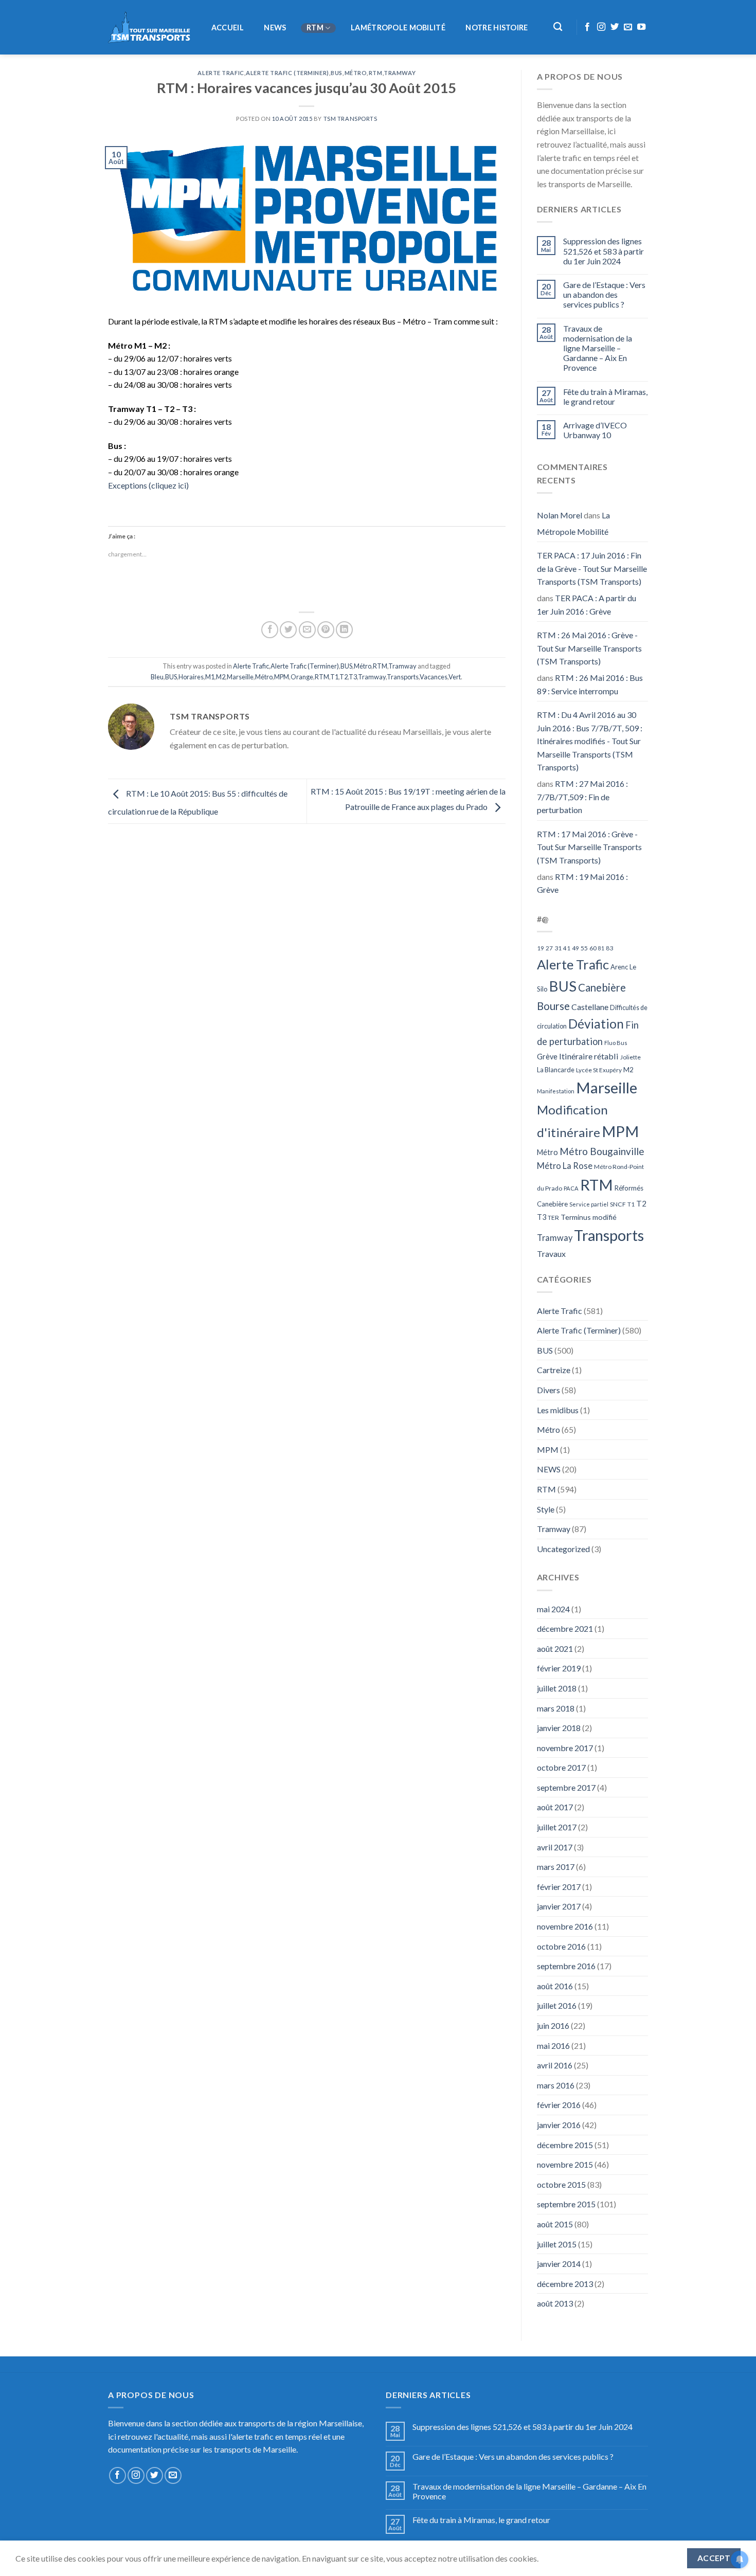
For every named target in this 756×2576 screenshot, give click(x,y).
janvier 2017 (559, 1906)
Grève (547, 1057)
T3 (353, 677)
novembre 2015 (565, 2164)
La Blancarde (556, 1070)
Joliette (631, 1057)
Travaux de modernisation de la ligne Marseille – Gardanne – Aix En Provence (598, 348)
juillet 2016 (557, 2005)
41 (567, 948)
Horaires (191, 677)
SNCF (618, 1204)
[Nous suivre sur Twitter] (615, 27)
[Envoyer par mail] (307, 630)
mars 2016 (556, 2085)
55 (584, 948)
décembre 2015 (565, 2145)
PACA (571, 1188)
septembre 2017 (566, 1787)
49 (575, 948)
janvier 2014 (559, 2264)
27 (549, 948)
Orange (302, 677)
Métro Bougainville (602, 1151)
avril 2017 (555, 1847)
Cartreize (554, 1370)
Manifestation (556, 1091)
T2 (344, 677)
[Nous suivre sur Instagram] (601, 27)
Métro (356, 73)
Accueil (228, 28)
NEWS (275, 28)
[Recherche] (558, 27)
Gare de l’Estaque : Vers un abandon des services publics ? (604, 294)
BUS (337, 73)
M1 (210, 677)
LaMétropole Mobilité (398, 28)
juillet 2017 (557, 1827)
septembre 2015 (566, 2204)
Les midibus (558, 1410)
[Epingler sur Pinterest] (326, 630)
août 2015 (555, 2224)
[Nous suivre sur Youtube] (641, 27)
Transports (403, 677)
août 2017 (555, 1807)
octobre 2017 (561, 1767)
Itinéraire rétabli (589, 1056)
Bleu (157, 677)
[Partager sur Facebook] (270, 630)
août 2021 (555, 1649)
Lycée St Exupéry (599, 1070)
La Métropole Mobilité (573, 523)
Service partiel (589, 1204)
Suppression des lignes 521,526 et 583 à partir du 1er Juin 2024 (604, 251)
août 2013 (555, 2303)
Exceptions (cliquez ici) (148, 485)
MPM (282, 677)
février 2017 (559, 1887)
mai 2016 (553, 2046)
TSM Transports (350, 119)
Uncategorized (563, 1549)
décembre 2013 (565, 2284)
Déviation (596, 1024)
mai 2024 (553, 1609)
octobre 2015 (561, 2184)
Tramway (400, 73)
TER (553, 1218)
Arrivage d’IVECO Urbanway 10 (595, 430)
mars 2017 (556, 1867)
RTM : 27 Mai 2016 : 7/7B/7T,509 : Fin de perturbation (582, 797)
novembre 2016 (565, 1926)
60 (593, 948)
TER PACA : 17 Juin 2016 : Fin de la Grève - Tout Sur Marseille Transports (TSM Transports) (592, 568)
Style (546, 1509)
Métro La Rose (565, 1166)
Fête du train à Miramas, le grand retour (605, 397)
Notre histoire (497, 28)
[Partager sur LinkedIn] (344, 630)
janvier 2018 (559, 1728)
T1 (334, 677)
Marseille (240, 677)
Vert (455, 677)
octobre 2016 (561, 1946)
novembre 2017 (565, 1748)
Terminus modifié (589, 1217)
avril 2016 (555, 2065)
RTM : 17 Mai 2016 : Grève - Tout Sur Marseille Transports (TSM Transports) (589, 847)
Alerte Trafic (221, 73)
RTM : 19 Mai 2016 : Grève (582, 883)
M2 (221, 677)
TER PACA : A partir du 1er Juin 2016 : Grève (587, 605)
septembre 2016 (566, 1966)
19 (541, 948)
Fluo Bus (616, 1043)
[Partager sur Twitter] (288, 630)
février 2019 (559, 1668)
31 (558, 948)
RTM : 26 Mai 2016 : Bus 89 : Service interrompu (590, 684)
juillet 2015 (557, 2244)
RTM (315, 28)
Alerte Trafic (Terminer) (287, 73)
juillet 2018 (557, 1688)
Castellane (590, 1007)
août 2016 (555, 1986)
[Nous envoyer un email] (628, 27)
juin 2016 (553, 2025)
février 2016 (559, 2105)
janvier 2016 (559, 2125)
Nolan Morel (560, 515)
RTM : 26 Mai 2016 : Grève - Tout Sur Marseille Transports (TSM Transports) (589, 648)
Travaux (551, 1254)
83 (609, 948)
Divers (548, 1390)
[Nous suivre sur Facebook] (587, 27)
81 (601, 948)
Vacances (434, 677)
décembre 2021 (565, 1628)
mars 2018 (556, 1708)
